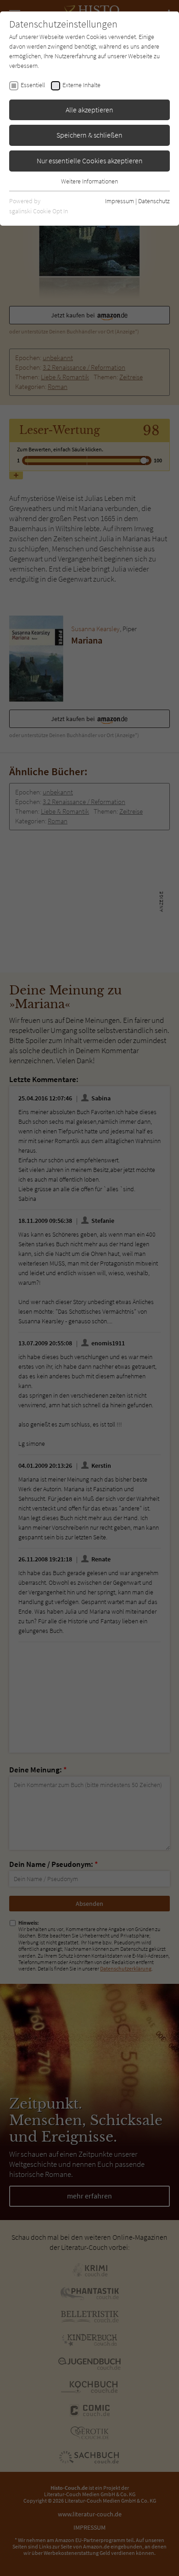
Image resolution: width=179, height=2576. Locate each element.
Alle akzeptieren (89, 110)
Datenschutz (154, 201)
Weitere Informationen (89, 181)
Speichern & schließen (89, 135)
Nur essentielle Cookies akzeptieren (90, 161)
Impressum (120, 201)
